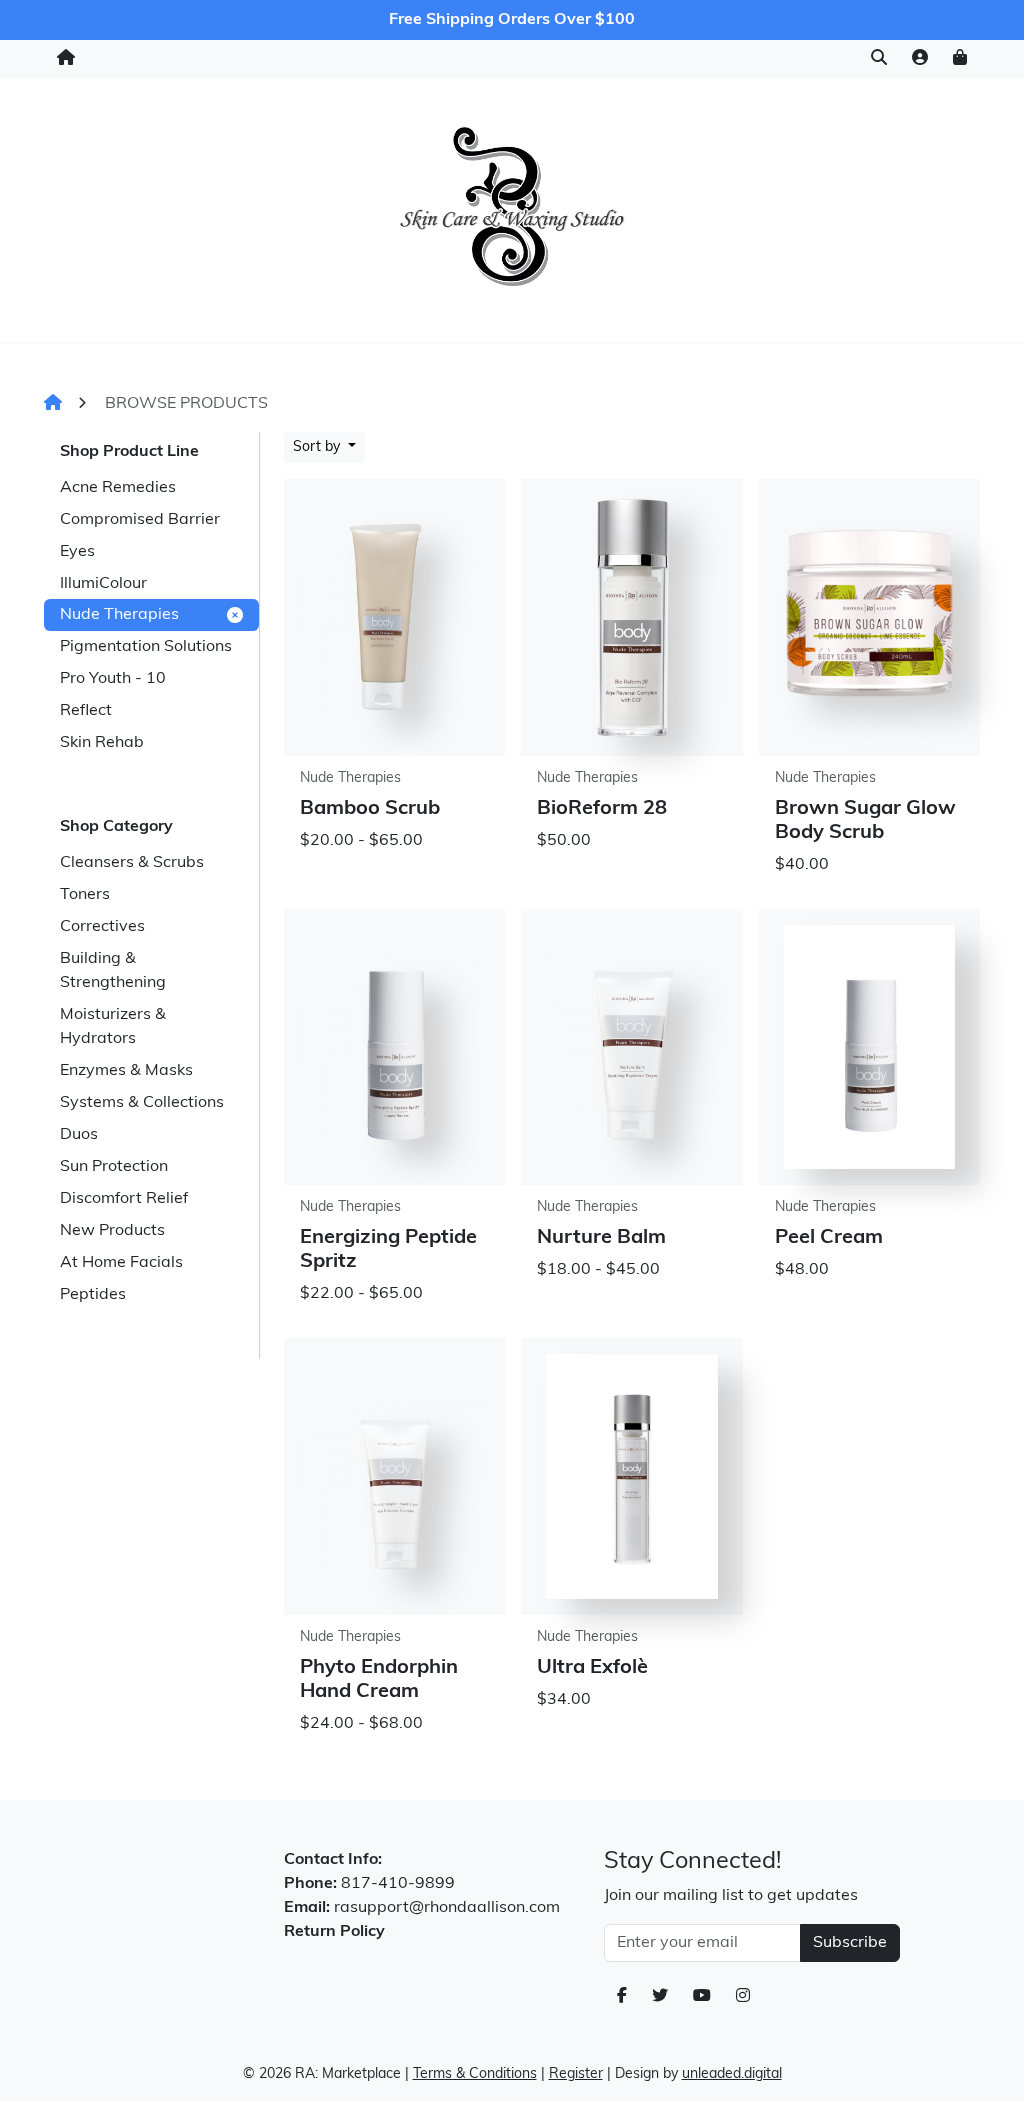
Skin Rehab (102, 743)
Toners (85, 895)
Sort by (318, 447)
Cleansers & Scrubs (132, 863)
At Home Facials (121, 1263)
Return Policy (334, 1932)
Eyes (77, 552)
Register (576, 2074)
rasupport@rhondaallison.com (447, 1908)
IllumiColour (103, 584)
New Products (112, 1231)
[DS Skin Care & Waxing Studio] (511, 205)
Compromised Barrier (140, 520)
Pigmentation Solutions (146, 647)
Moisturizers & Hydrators (113, 1027)
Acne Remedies (118, 488)
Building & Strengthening (113, 971)
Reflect (86, 711)
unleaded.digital (732, 2074)
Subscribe (850, 1943)
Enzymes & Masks (126, 1071)
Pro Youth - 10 (113, 679)
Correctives (102, 927)
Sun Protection (114, 1167)
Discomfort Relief (124, 1199)
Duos (79, 1135)
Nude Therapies (119, 615)
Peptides (93, 1295)
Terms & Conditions (475, 2074)
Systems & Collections (142, 1103)
